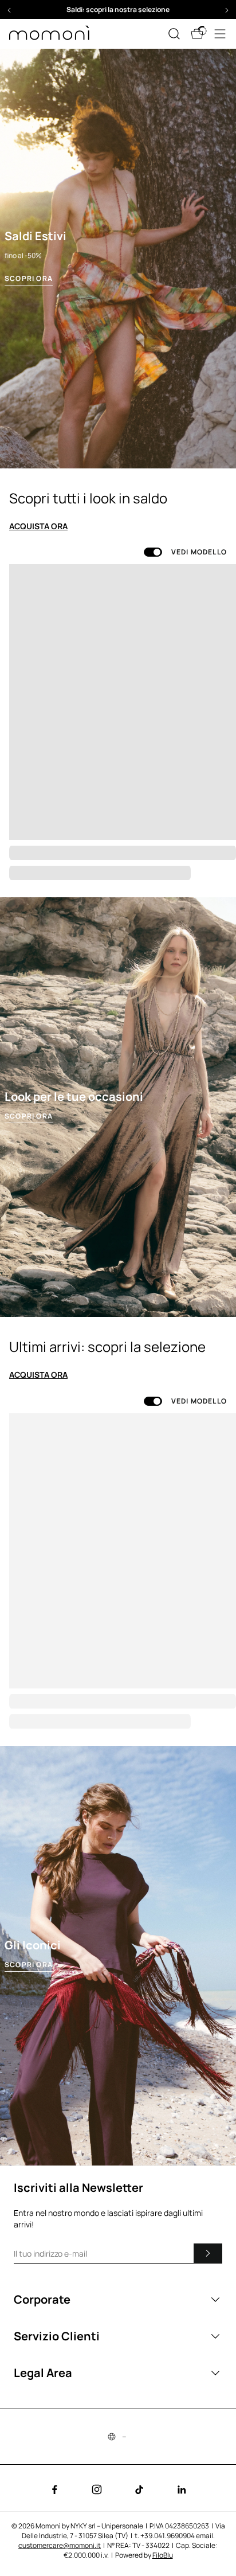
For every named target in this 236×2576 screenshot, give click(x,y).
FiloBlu (163, 2555)
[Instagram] (97, 2489)
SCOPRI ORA (29, 279)
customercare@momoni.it (60, 2545)
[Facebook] (54, 2489)
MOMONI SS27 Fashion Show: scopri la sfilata (118, 9)
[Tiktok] (139, 2489)
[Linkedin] (182, 2489)
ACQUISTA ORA (38, 526)
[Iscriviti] (208, 2253)
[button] (118, 9)
